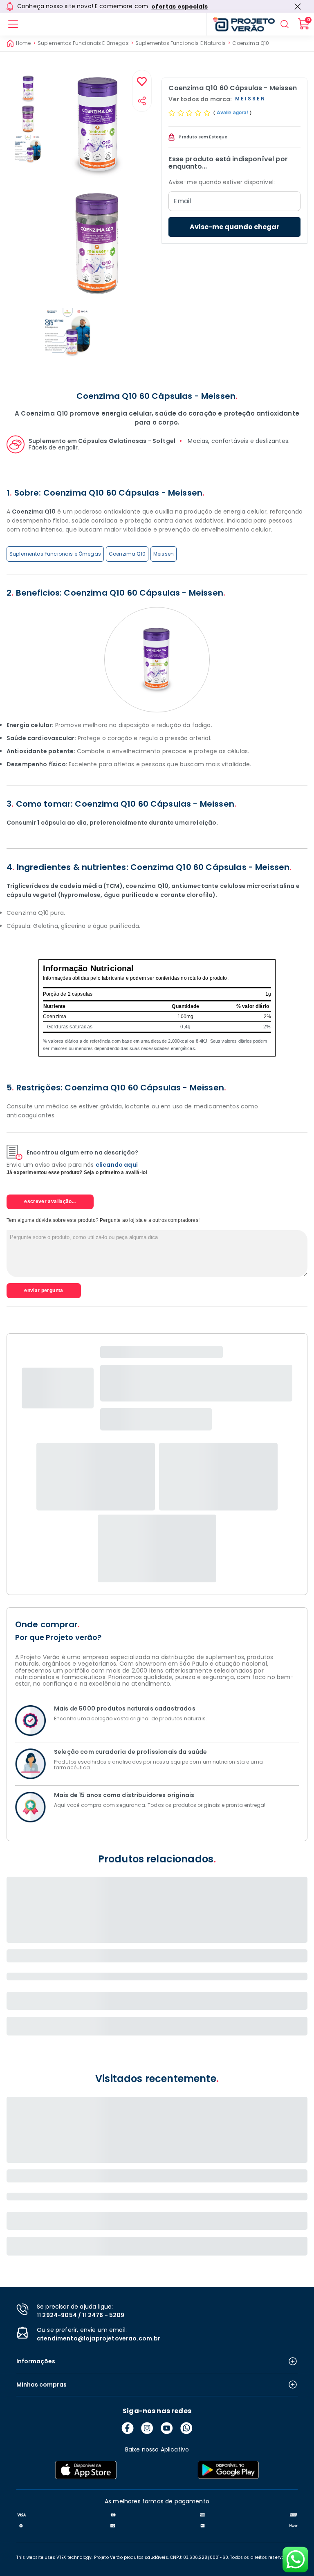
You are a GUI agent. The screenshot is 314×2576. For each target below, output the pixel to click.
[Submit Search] (285, 24)
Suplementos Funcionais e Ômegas (55, 554)
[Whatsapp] (186, 2428)
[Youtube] (167, 2428)
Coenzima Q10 (251, 43)
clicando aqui (117, 1165)
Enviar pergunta (44, 1290)
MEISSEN (250, 99)
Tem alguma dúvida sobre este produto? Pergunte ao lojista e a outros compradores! (103, 1220)
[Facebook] (128, 2428)
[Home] (240, 24)
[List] (13, 24)
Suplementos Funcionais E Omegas (83, 43)
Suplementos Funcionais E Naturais (181, 43)
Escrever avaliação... (50, 1201)
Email (182, 201)
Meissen (164, 554)
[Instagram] (147, 2428)
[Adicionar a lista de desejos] (142, 82)
